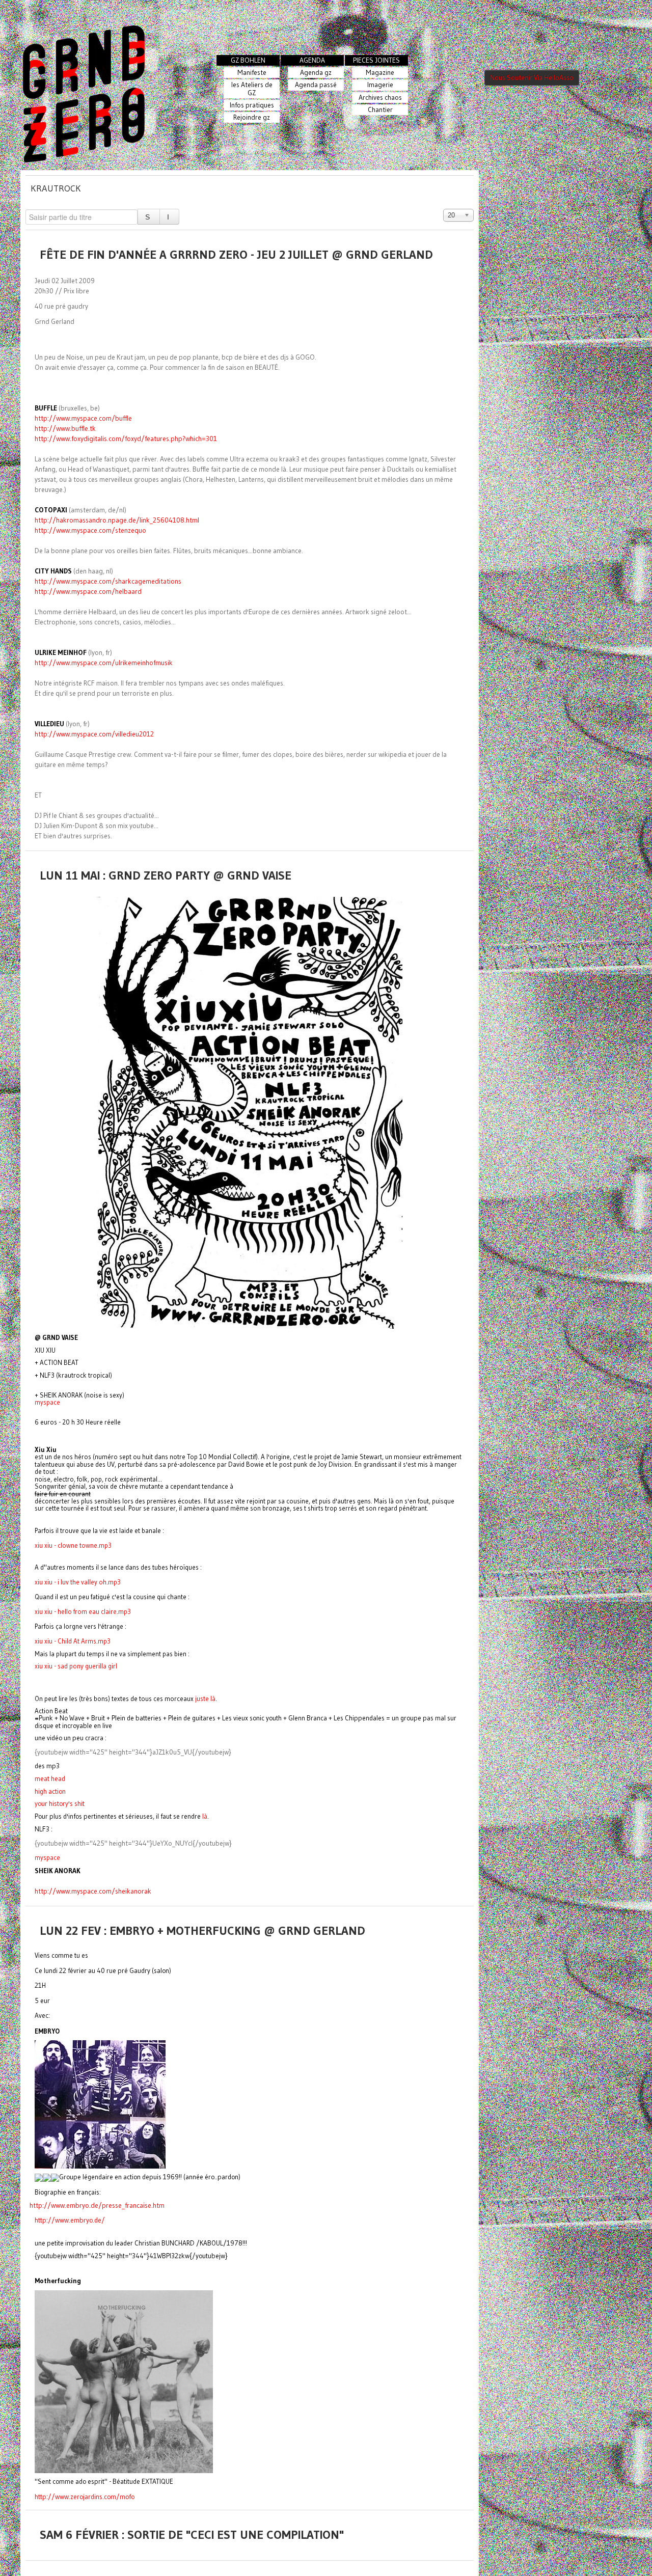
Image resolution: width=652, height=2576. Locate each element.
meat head (50, 1779)
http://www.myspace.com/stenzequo (90, 530)
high (50, 1791)
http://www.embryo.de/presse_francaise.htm (97, 2205)
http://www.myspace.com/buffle (83, 418)
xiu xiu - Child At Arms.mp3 (73, 1641)
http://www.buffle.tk (65, 429)
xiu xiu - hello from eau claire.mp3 (83, 1611)
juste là (205, 1698)
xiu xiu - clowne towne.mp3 (73, 1545)
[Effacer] (169, 217)
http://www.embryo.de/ (70, 2220)
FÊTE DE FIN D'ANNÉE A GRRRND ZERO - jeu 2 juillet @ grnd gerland (236, 254)
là (205, 1816)
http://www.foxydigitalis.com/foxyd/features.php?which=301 (126, 439)
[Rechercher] (149, 217)
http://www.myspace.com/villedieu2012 (94, 734)
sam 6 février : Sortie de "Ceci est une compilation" (192, 2534)
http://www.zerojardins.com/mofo (85, 2497)
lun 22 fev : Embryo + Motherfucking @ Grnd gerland (202, 1930)
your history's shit (60, 1804)
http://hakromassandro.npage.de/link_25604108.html (117, 520)
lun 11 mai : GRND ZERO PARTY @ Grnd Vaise (166, 875)
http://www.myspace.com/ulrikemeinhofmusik (104, 663)
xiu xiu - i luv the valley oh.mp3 (78, 1582)
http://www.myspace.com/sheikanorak (93, 1891)
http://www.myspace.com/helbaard (88, 592)
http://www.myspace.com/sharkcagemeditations (108, 581)
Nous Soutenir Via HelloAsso (532, 78)
